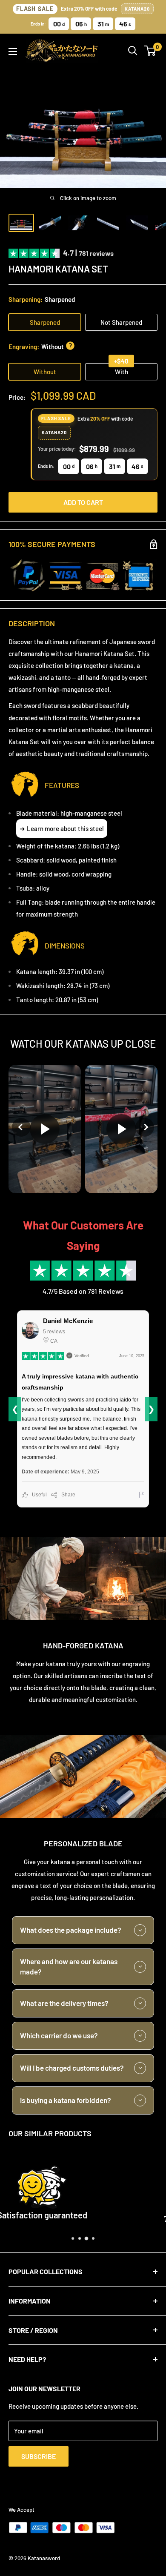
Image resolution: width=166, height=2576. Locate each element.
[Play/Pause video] (45, 1129)
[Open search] (133, 51)
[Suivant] (145, 1127)
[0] (150, 51)
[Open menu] (13, 52)
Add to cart (83, 502)
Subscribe (39, 2456)
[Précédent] (21, 1127)
